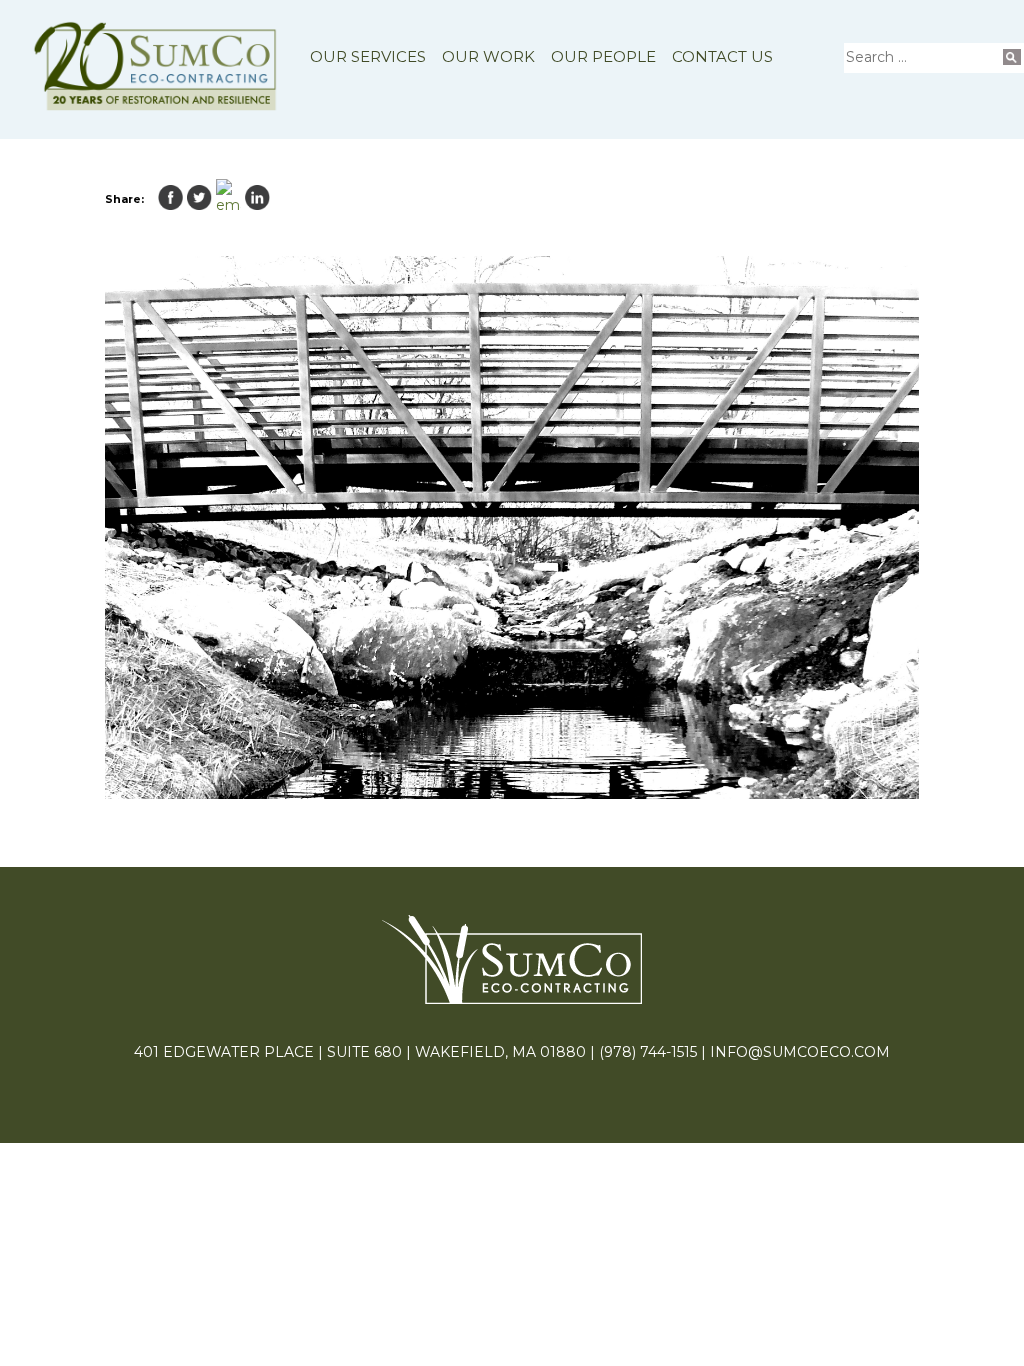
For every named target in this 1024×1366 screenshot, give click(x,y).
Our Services (368, 56)
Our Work (488, 56)
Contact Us (722, 56)
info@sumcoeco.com (800, 1052)
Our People (603, 56)
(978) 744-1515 (648, 1052)
